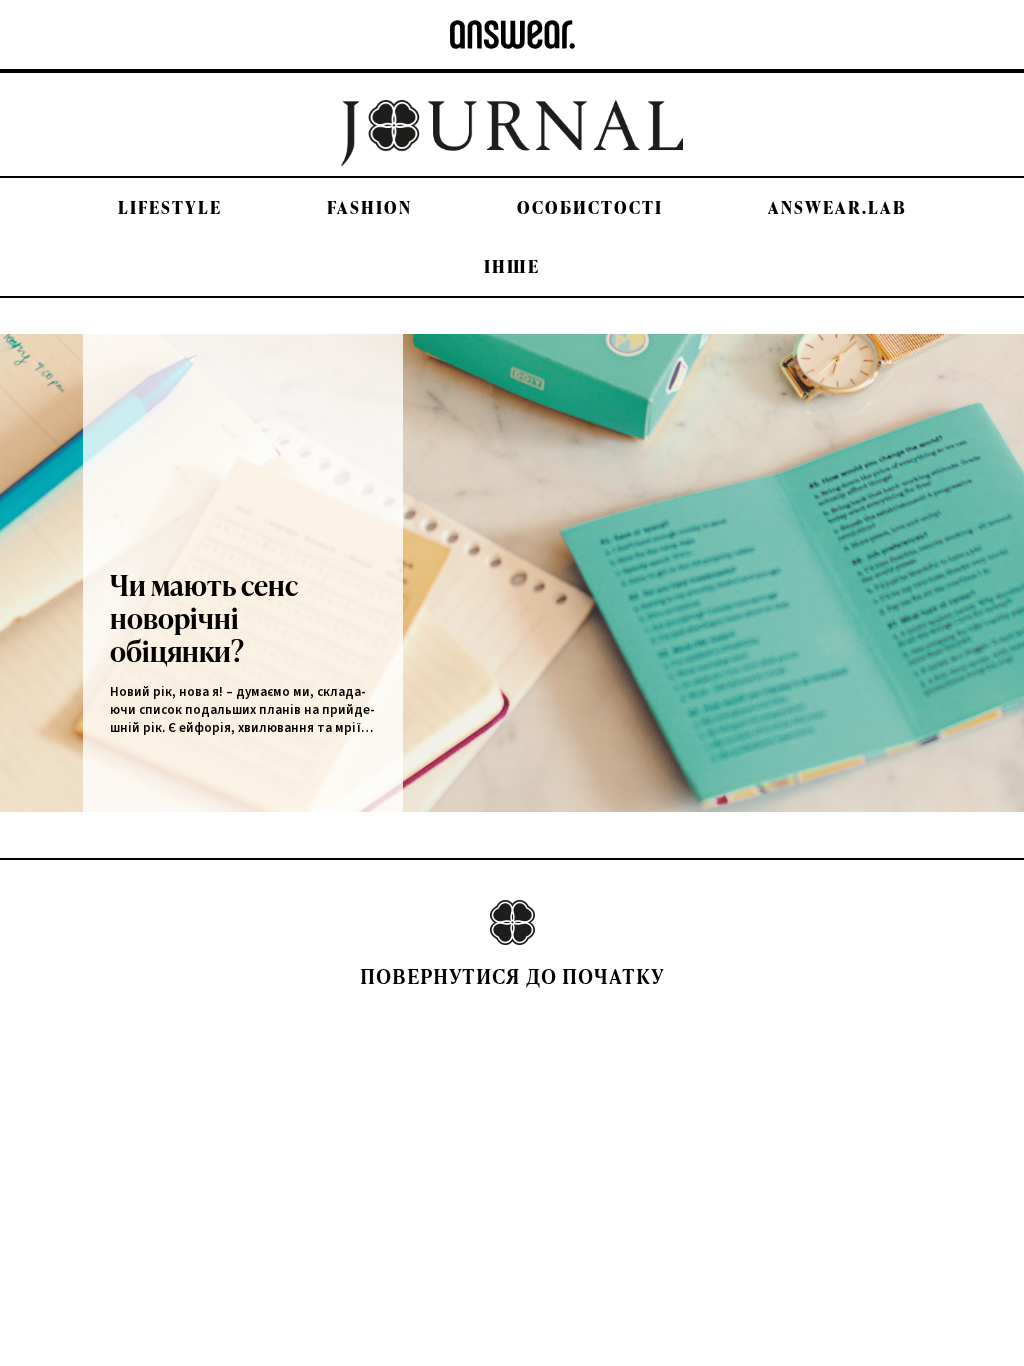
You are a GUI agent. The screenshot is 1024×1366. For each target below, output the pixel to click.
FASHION (369, 207)
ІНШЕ (512, 266)
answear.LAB (837, 207)
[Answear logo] (512, 34)
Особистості (590, 207)
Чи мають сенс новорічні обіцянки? (204, 617)
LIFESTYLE (170, 207)
